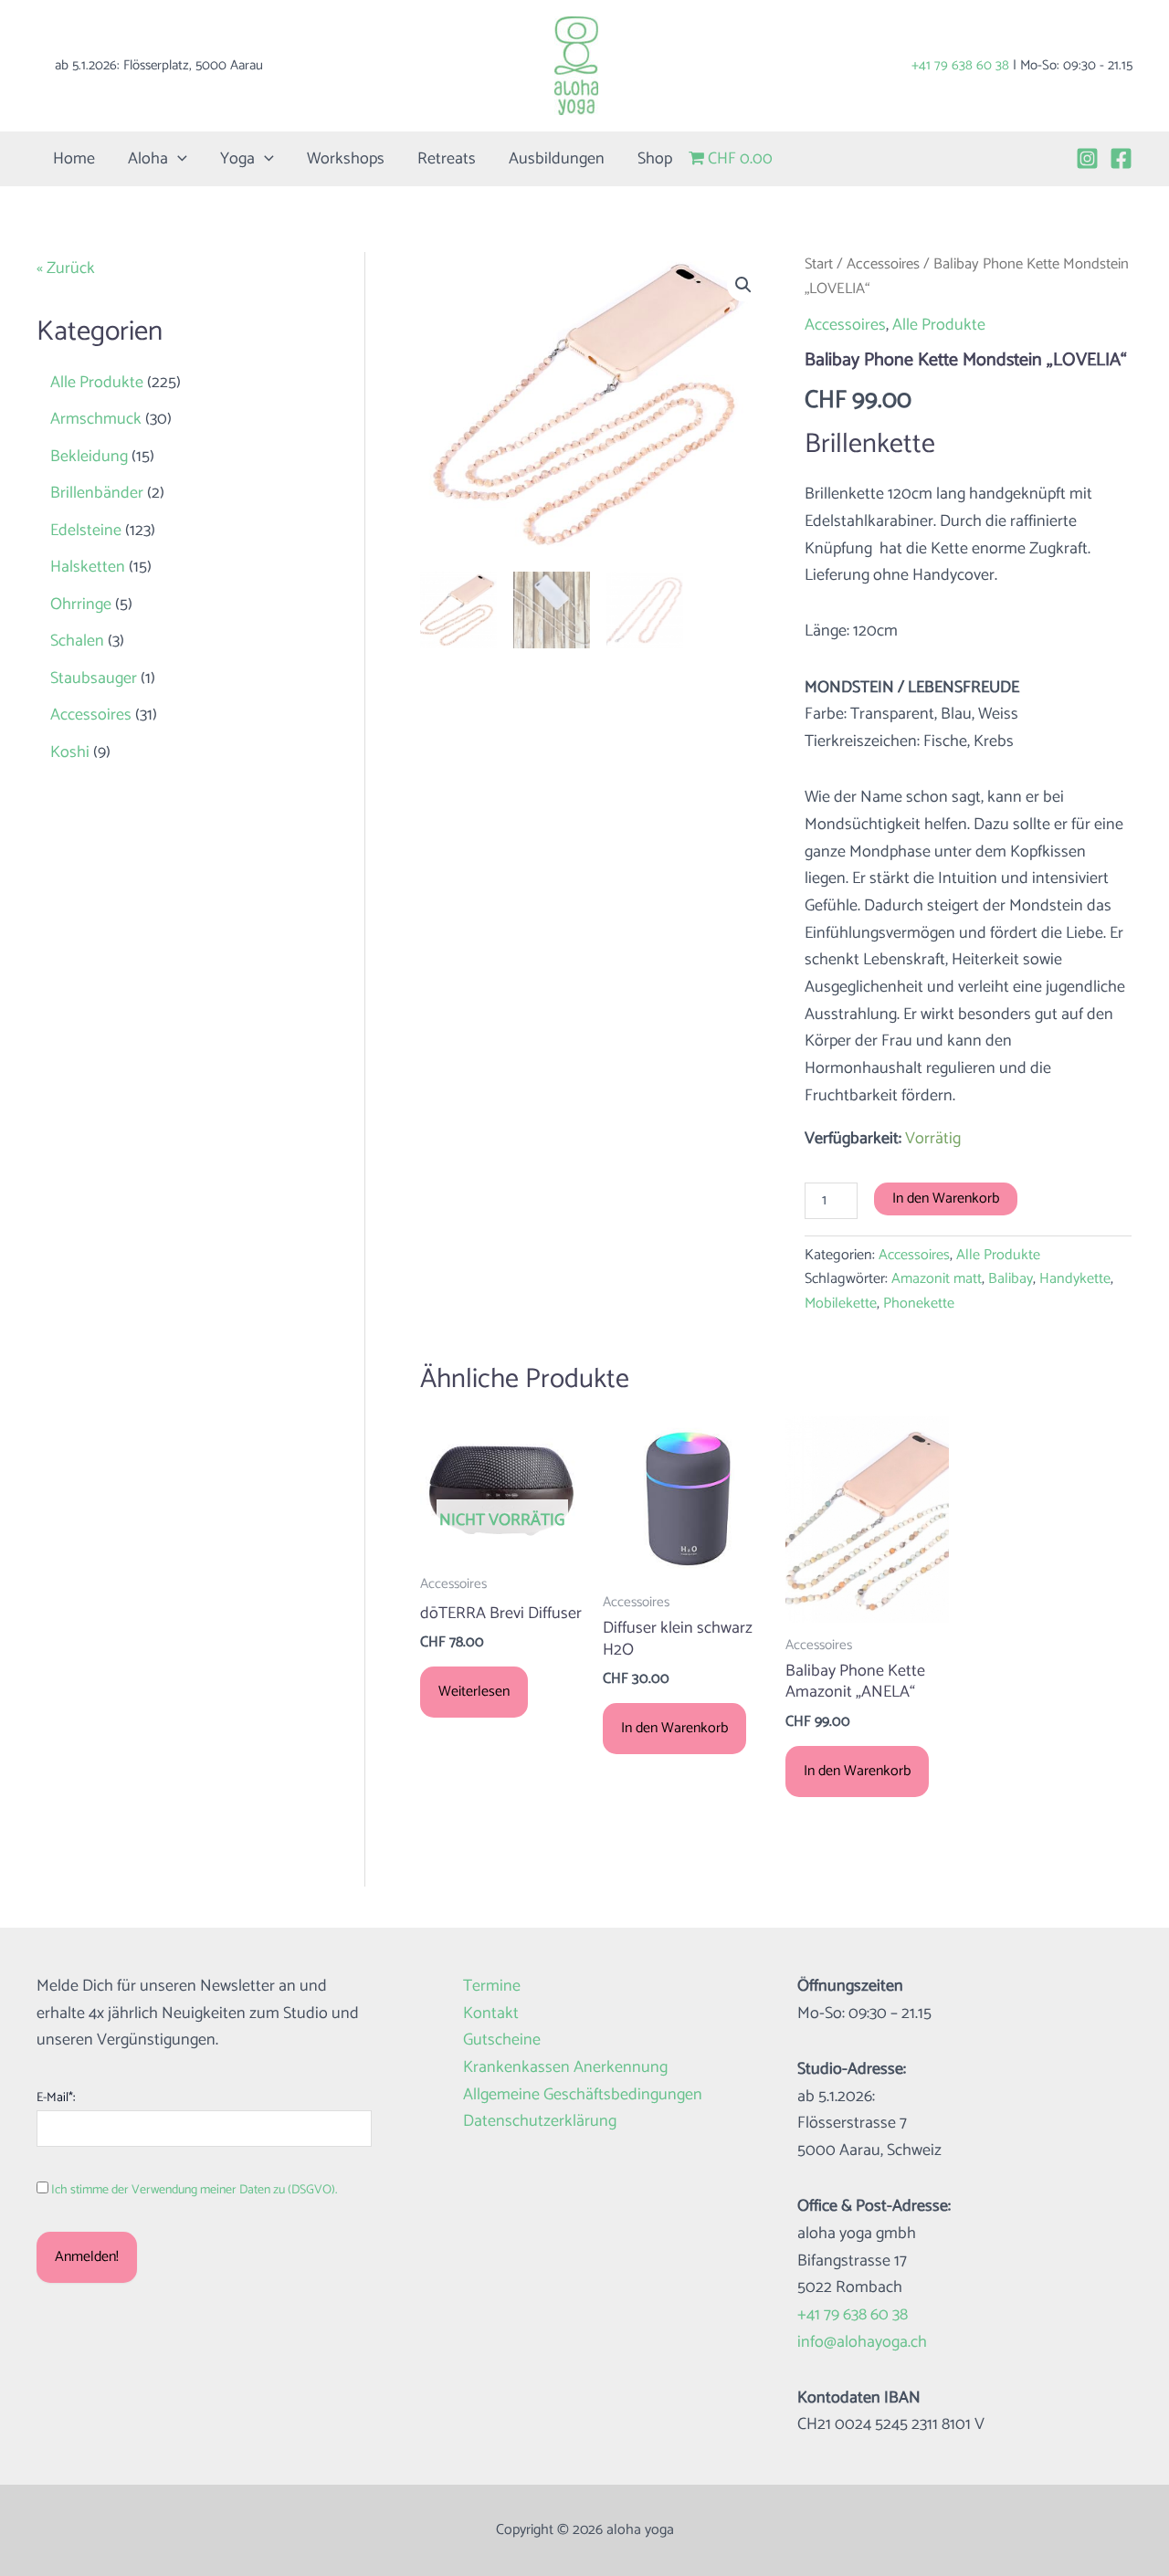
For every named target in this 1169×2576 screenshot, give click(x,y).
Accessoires (883, 264)
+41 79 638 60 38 (960, 65)
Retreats (447, 159)
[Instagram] (1087, 158)
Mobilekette (841, 1304)
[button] (178, 159)
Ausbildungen (557, 159)
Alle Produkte (939, 325)
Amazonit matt (937, 1279)
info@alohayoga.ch (862, 2342)
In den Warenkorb (946, 1199)
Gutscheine (502, 2040)
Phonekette (919, 1304)
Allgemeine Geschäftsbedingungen (583, 2095)
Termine (492, 1987)
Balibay (1011, 1279)
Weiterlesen (474, 1692)
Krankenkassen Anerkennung (565, 2068)
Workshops (346, 159)
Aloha (148, 159)
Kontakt (491, 2014)
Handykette (1075, 1279)
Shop (655, 159)
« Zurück (66, 268)
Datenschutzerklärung (540, 2122)
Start (819, 264)
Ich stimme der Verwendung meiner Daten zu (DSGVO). (194, 2190)
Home (74, 159)
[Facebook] (1121, 158)
